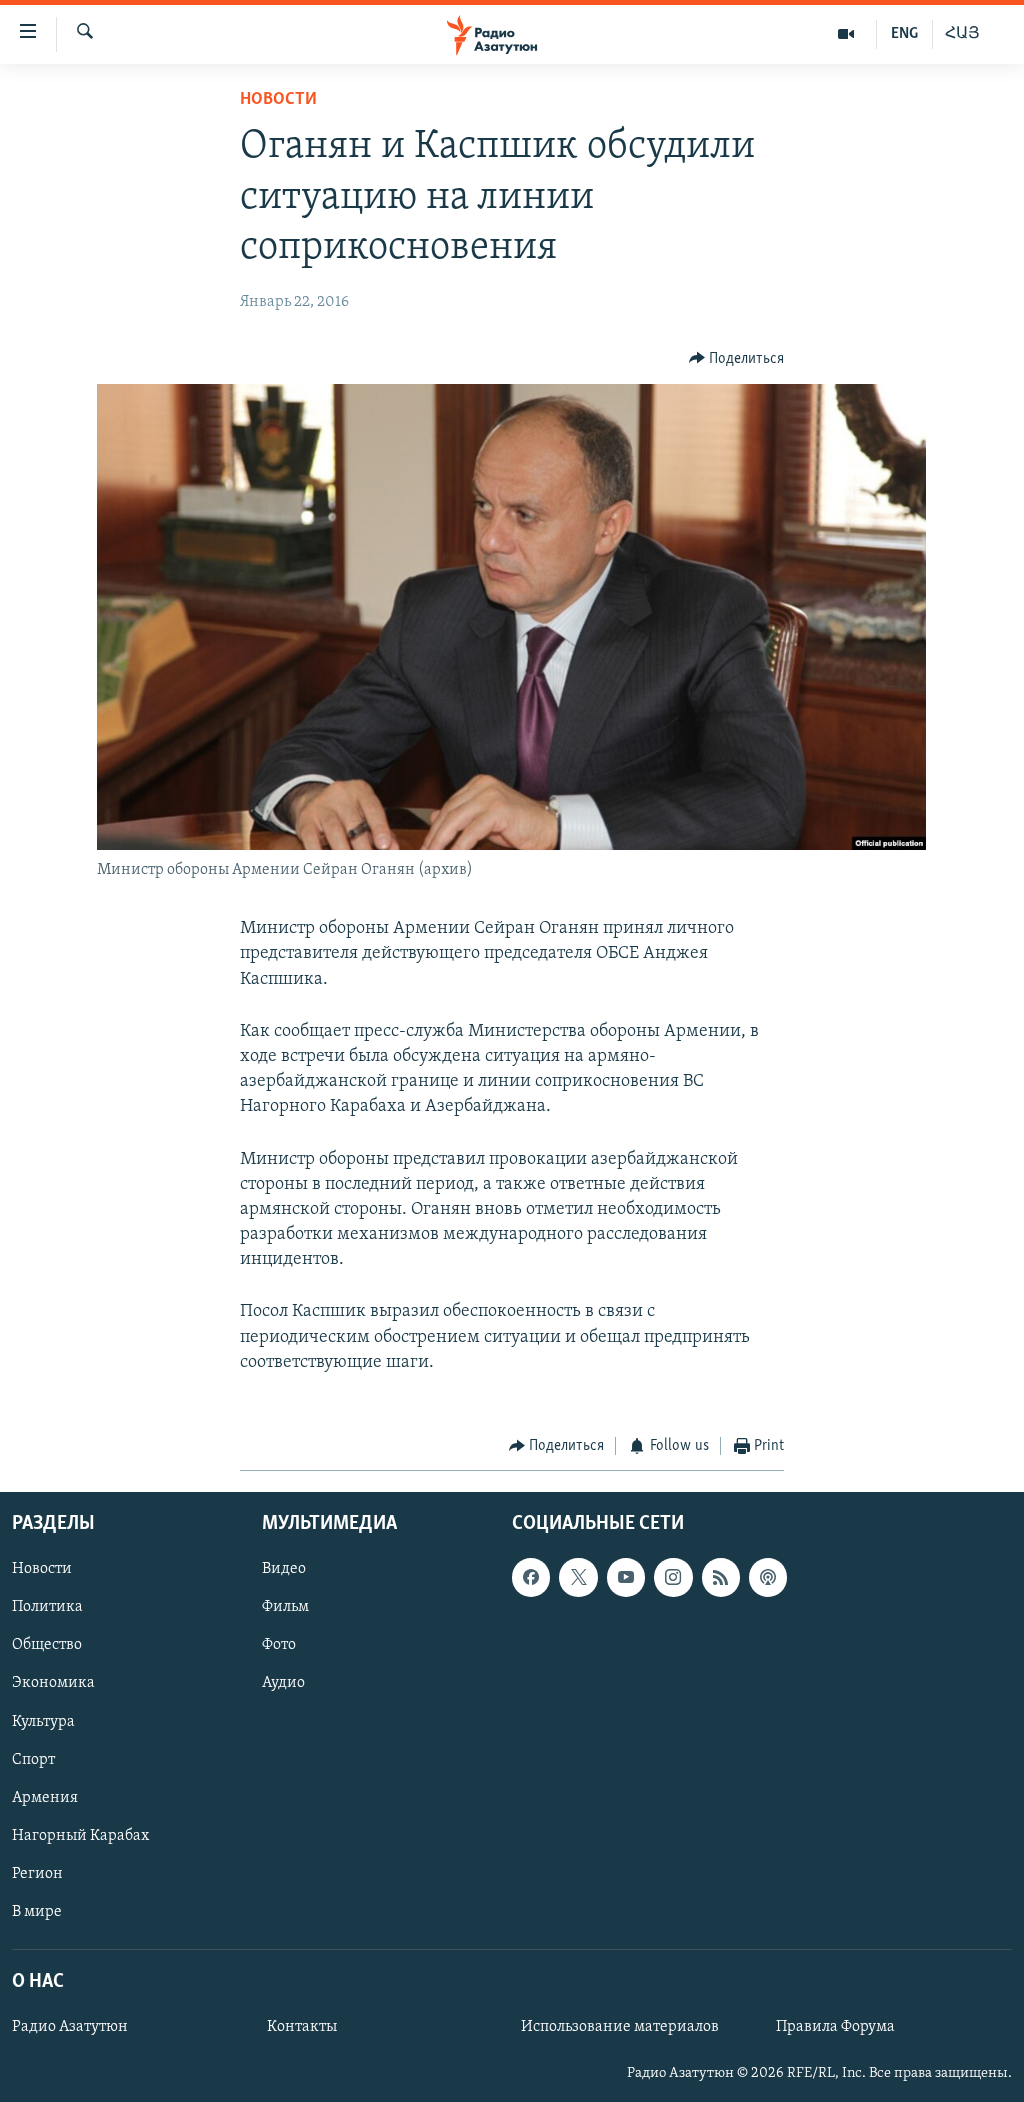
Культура (43, 1721)
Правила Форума (835, 2027)
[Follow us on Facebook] (531, 1577)
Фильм (285, 1607)
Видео (284, 1569)
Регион (37, 1873)
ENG (904, 34)
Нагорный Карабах (80, 1835)
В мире (37, 1911)
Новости (278, 100)
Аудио (283, 1683)
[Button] (737, 359)
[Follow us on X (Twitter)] (578, 1577)
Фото (279, 1645)
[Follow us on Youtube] (626, 1577)
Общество (47, 1645)
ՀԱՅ (962, 34)
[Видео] (846, 34)
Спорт (33, 1759)
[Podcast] (768, 1577)
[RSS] (721, 1577)
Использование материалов (620, 2027)
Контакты (302, 2027)
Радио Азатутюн (70, 2027)
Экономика (53, 1683)
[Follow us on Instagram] (673, 1577)
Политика (47, 1607)
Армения (45, 1797)
